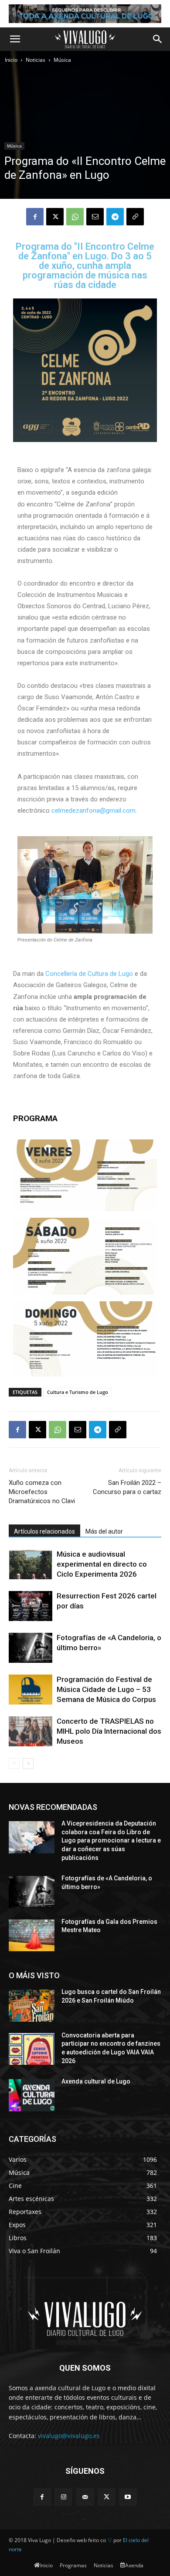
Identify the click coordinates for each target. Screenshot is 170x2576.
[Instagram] (63, 2497)
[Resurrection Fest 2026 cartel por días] (31, 1606)
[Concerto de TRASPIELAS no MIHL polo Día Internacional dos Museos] (31, 1731)
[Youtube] (128, 2497)
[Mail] (85, 2497)
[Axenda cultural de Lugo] (32, 2095)
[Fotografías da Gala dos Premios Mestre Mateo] (32, 1936)
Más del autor (104, 1531)
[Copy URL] (135, 217)
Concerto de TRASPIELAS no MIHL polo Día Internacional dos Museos (109, 1731)
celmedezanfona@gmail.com (93, 811)
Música (62, 60)
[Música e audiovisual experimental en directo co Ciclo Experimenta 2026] (31, 1564)
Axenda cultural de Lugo (96, 2081)
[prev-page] (14, 1764)
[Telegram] (115, 217)
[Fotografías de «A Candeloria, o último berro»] (31, 1648)
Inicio (11, 60)
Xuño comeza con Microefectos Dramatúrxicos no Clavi (42, 1492)
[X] (55, 217)
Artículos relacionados (44, 1531)
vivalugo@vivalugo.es (69, 2436)
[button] (15, 39)
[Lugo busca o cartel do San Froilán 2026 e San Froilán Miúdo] (32, 2006)
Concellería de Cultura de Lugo (90, 974)
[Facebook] (35, 217)
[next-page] (28, 1764)
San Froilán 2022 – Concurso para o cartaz (127, 1487)
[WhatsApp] (75, 217)
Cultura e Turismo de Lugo (78, 1392)
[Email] (95, 217)
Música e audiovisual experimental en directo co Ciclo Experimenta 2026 (102, 1564)
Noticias (36, 60)
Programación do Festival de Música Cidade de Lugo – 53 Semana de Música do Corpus (106, 1689)
